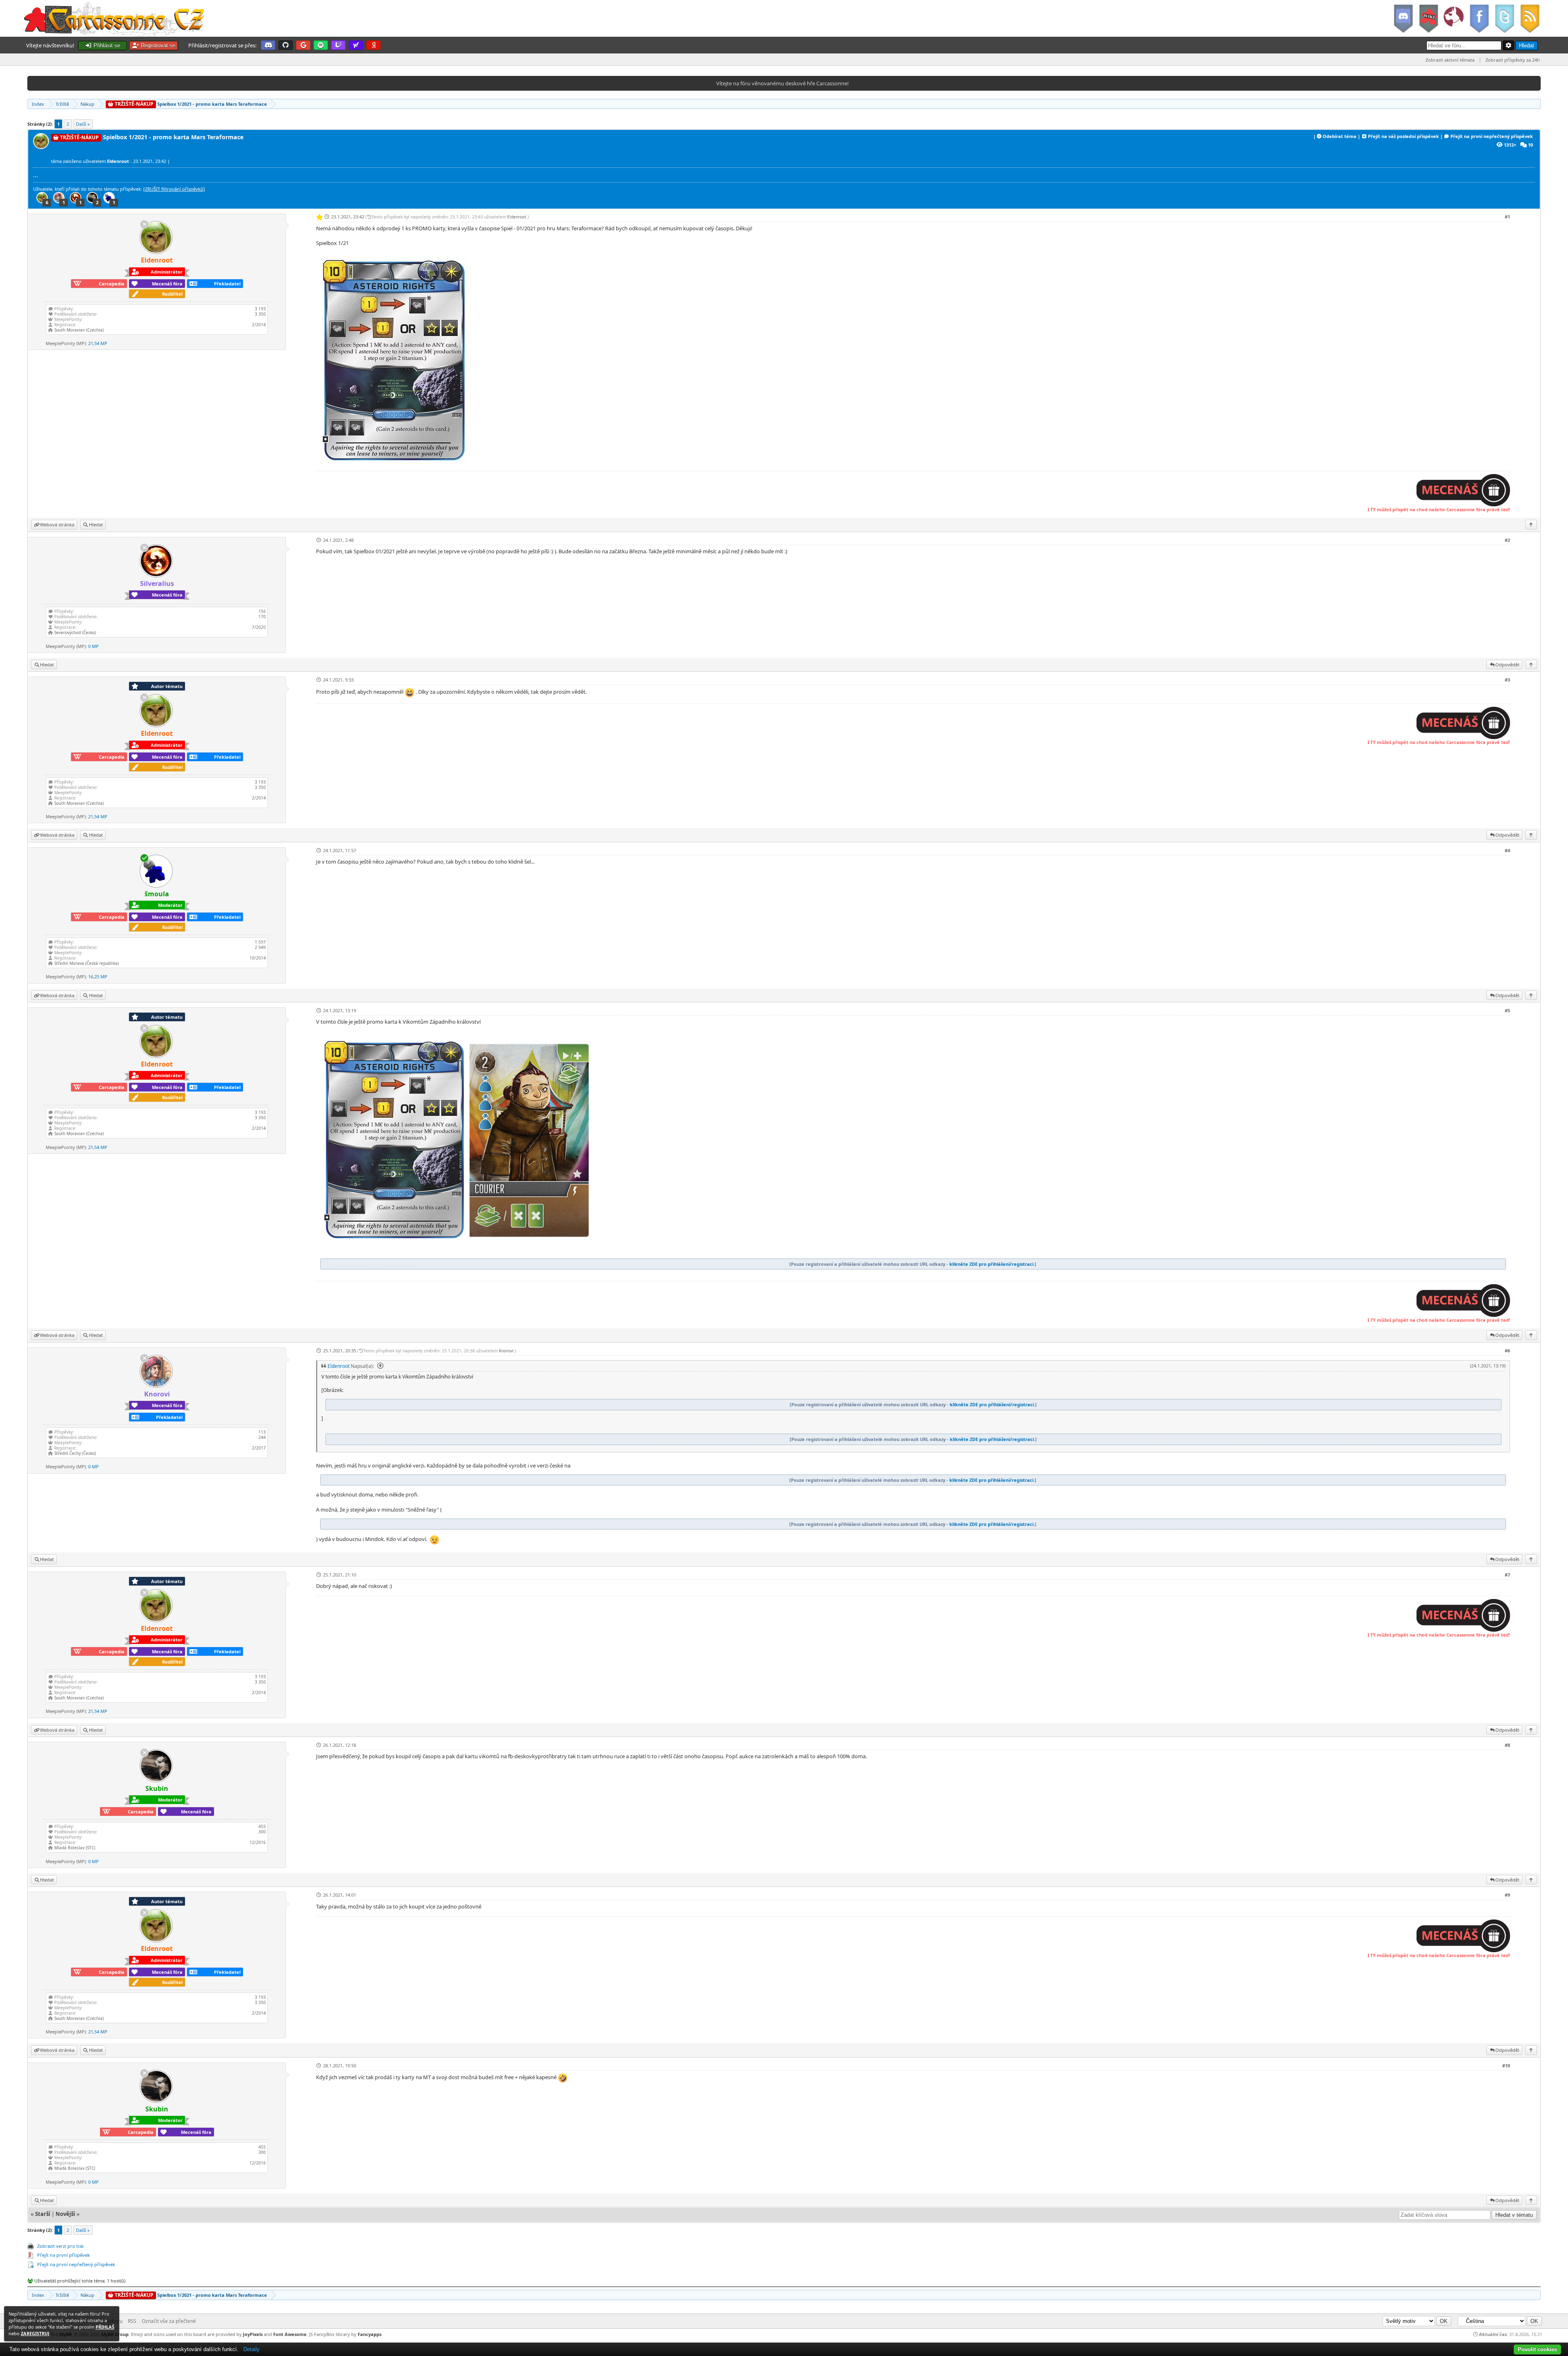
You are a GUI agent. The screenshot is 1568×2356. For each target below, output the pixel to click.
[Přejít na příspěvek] (379, 1366)
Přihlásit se (106, 46)
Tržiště (62, 104)
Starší (43, 2214)
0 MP (94, 646)
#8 (1507, 1745)
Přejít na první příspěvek (63, 2255)
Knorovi (506, 1351)
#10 (1506, 2065)
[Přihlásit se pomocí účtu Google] (303, 45)
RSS (132, 2321)
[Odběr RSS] (1531, 18)
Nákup (87, 104)
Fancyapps (370, 2334)
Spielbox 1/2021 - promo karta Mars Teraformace (190, 104)
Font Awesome (290, 2334)
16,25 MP (98, 976)
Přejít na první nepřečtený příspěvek (1492, 136)
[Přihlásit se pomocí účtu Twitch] (338, 45)
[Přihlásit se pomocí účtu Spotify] (321, 45)
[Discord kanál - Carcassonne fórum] (1403, 18)
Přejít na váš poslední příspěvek (1403, 136)
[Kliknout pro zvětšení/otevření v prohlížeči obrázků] (395, 463)
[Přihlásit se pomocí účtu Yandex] (373, 45)
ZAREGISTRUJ (35, 2333)
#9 (1507, 1895)
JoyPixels (253, 2334)
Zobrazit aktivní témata (1450, 60)
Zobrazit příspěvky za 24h (1513, 60)
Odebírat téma (1340, 136)
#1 (1507, 217)
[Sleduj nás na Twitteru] (1504, 18)
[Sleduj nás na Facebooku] (1479, 18)
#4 (1507, 850)
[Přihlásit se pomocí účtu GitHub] (286, 45)
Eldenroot (517, 217)
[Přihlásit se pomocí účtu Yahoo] (356, 45)
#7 (1507, 1575)
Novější (65, 2214)
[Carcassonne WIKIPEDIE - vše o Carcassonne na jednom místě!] (1428, 18)
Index (38, 104)
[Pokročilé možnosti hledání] (1508, 45)
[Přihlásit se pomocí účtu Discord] (268, 45)
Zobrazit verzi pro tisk (60, 2246)
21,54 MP (98, 343)
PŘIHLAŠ (105, 2327)
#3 (1507, 680)
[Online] (144, 857)
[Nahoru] (1531, 524)
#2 (1507, 540)
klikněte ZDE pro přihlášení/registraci (991, 1264)
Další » (83, 124)
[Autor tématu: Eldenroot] (42, 147)
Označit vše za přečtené (169, 2321)
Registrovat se (157, 46)
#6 (1507, 1351)
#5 (1507, 1010)
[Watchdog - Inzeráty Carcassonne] (1454, 18)
